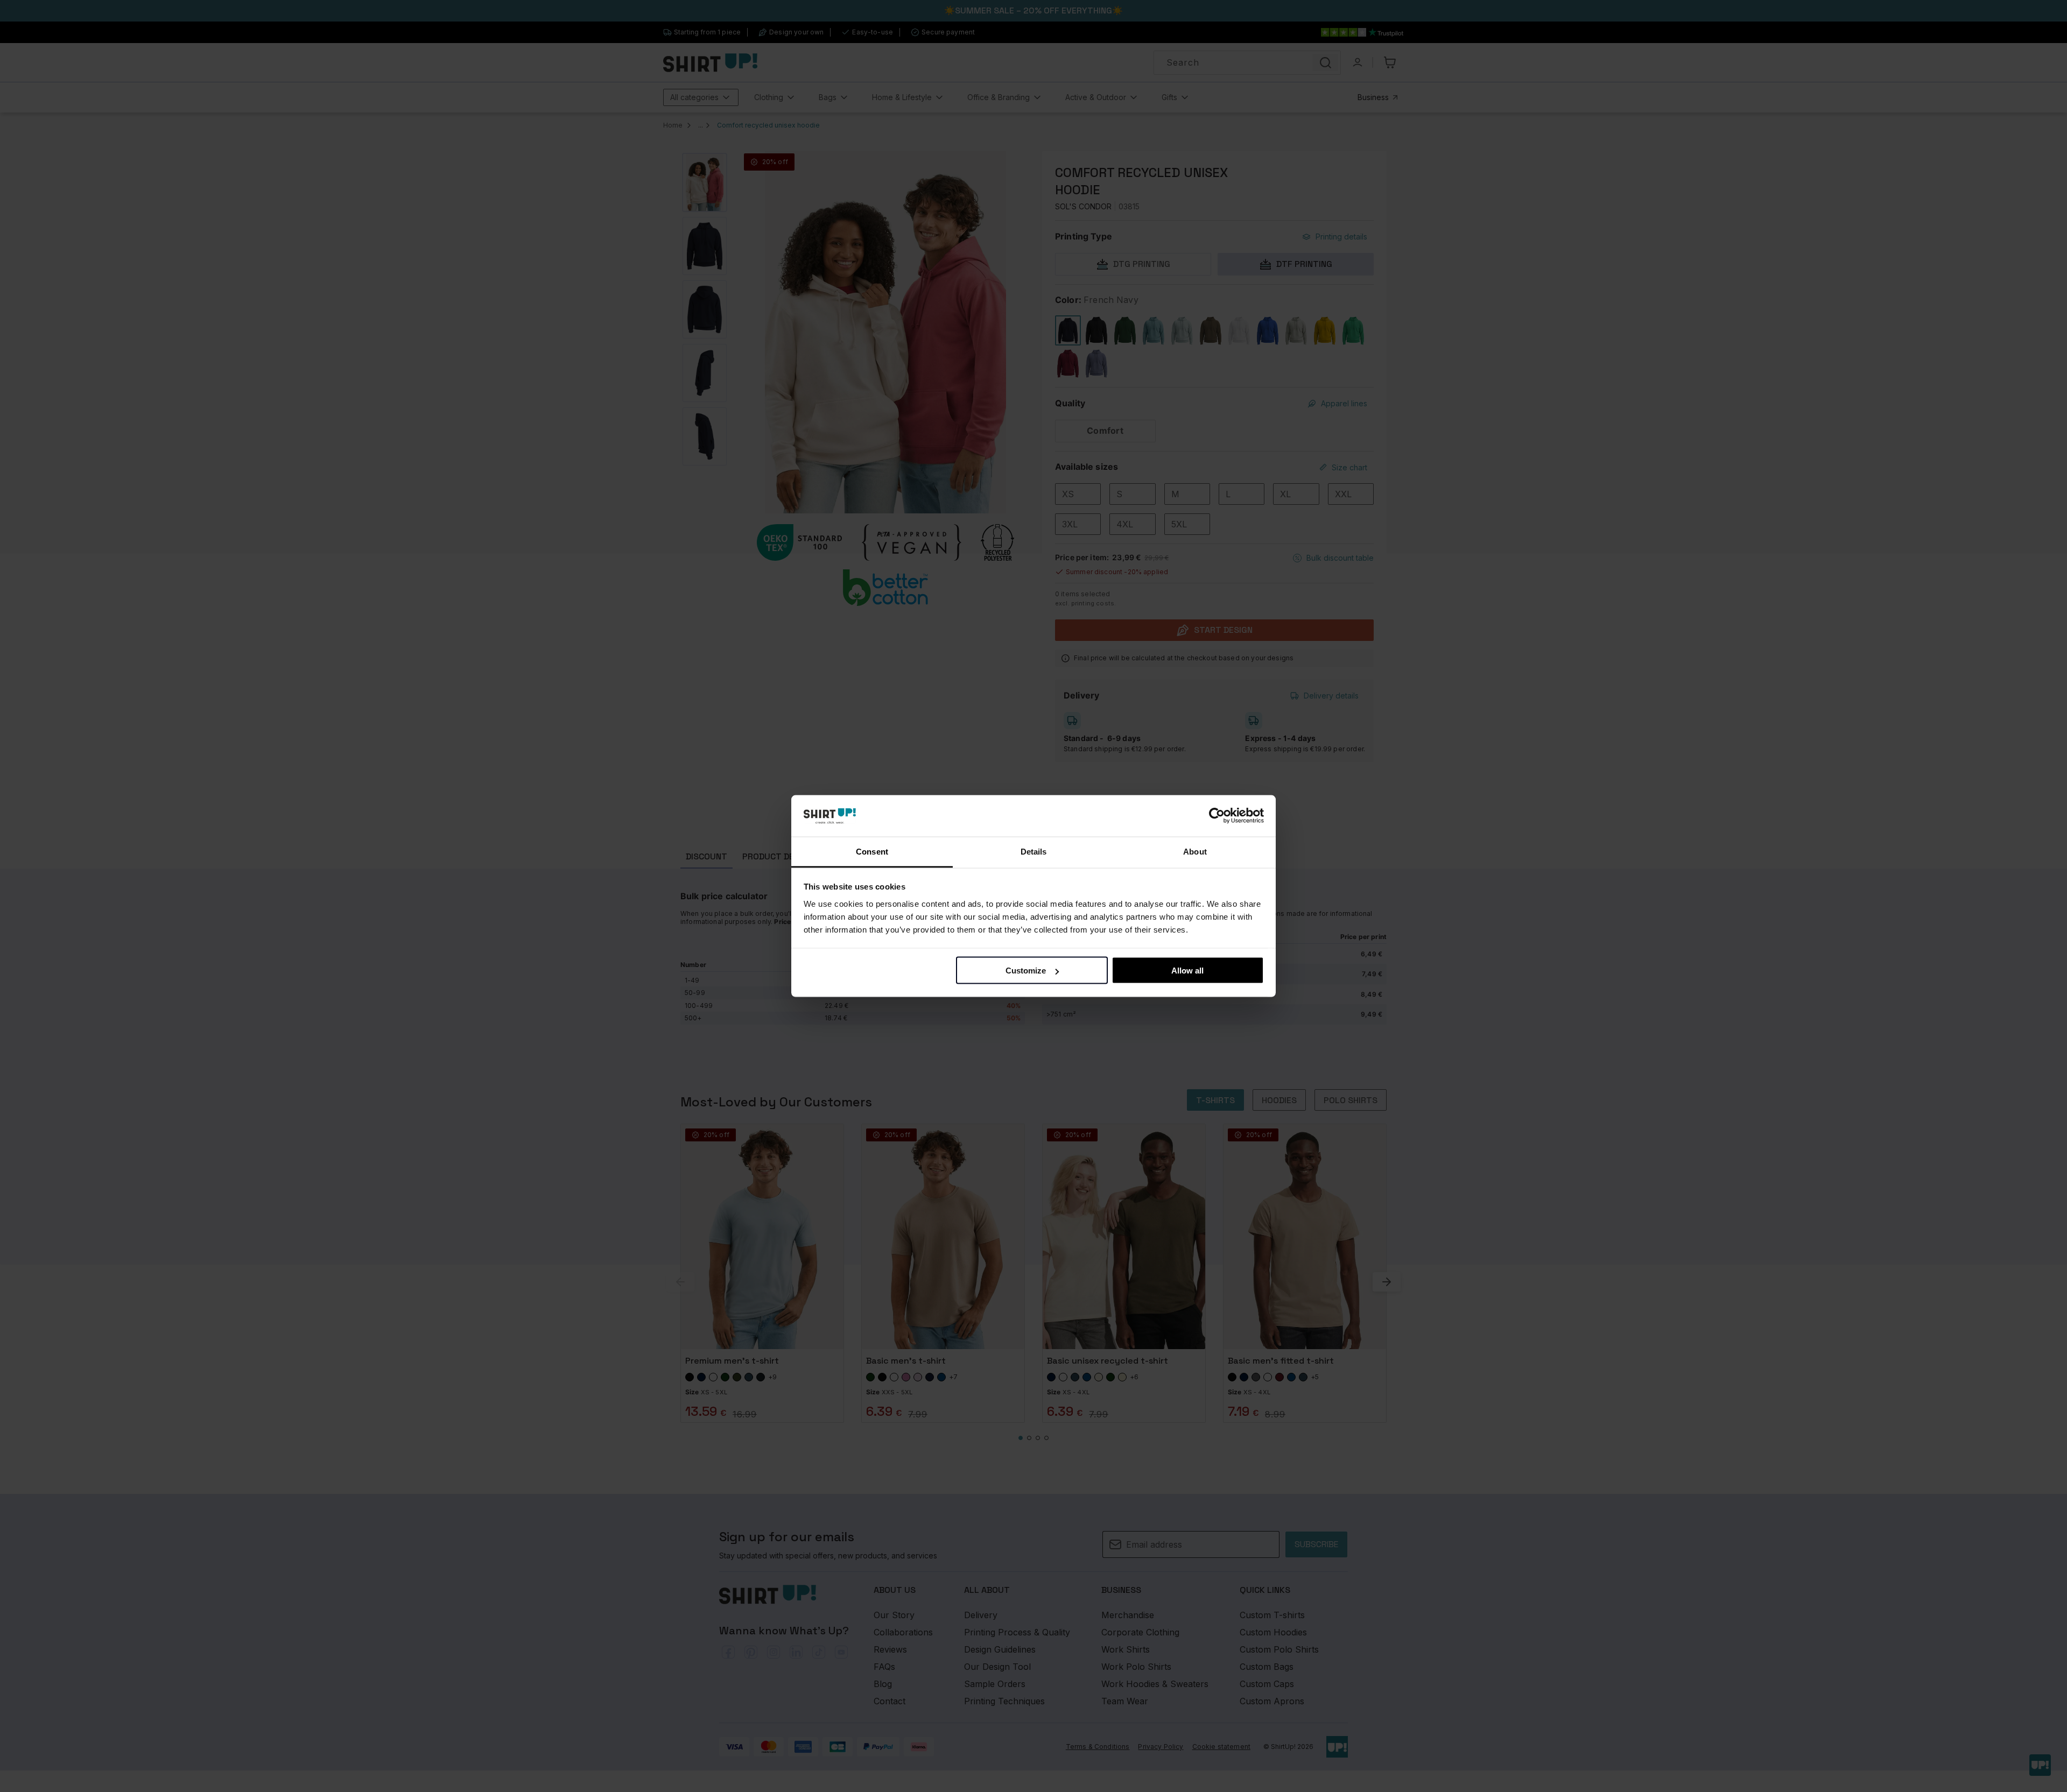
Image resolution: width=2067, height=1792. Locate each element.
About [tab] (1195, 851)
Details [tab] (1034, 851)
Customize (1026, 971)
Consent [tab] (872, 851)
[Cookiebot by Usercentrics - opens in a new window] (1217, 816)
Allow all (1187, 971)
